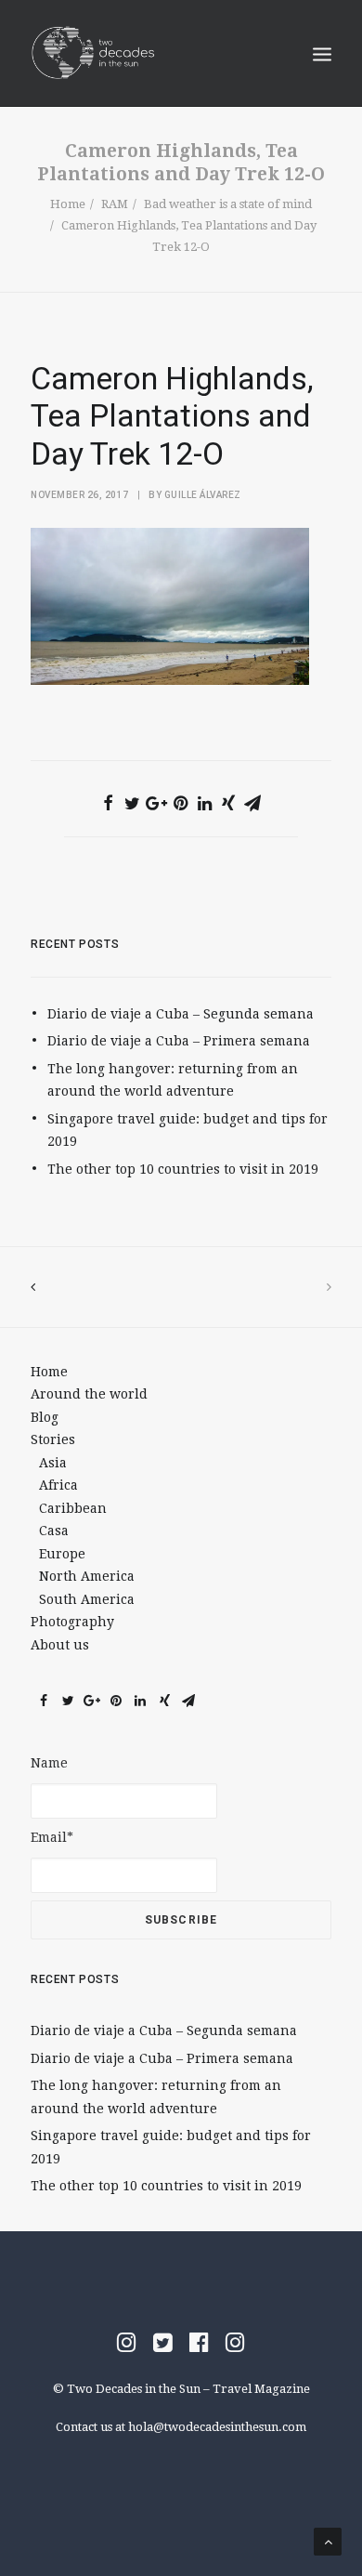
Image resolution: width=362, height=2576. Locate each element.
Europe (62, 1554)
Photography (72, 1622)
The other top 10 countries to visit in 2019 (183, 1169)
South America (87, 1599)
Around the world (89, 1394)
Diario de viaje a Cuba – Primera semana (179, 1041)
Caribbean (73, 1508)
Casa (54, 1531)
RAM (115, 204)
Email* (52, 1837)
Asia (53, 1463)
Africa (58, 1485)
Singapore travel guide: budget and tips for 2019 (187, 1130)
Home (68, 204)
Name (49, 1763)
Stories (53, 1439)
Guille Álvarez (203, 495)
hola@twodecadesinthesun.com (217, 2427)
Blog (45, 1417)
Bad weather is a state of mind (228, 204)
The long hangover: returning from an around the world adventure (173, 1080)
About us (60, 1645)
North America (87, 1576)
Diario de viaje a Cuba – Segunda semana (181, 1014)
